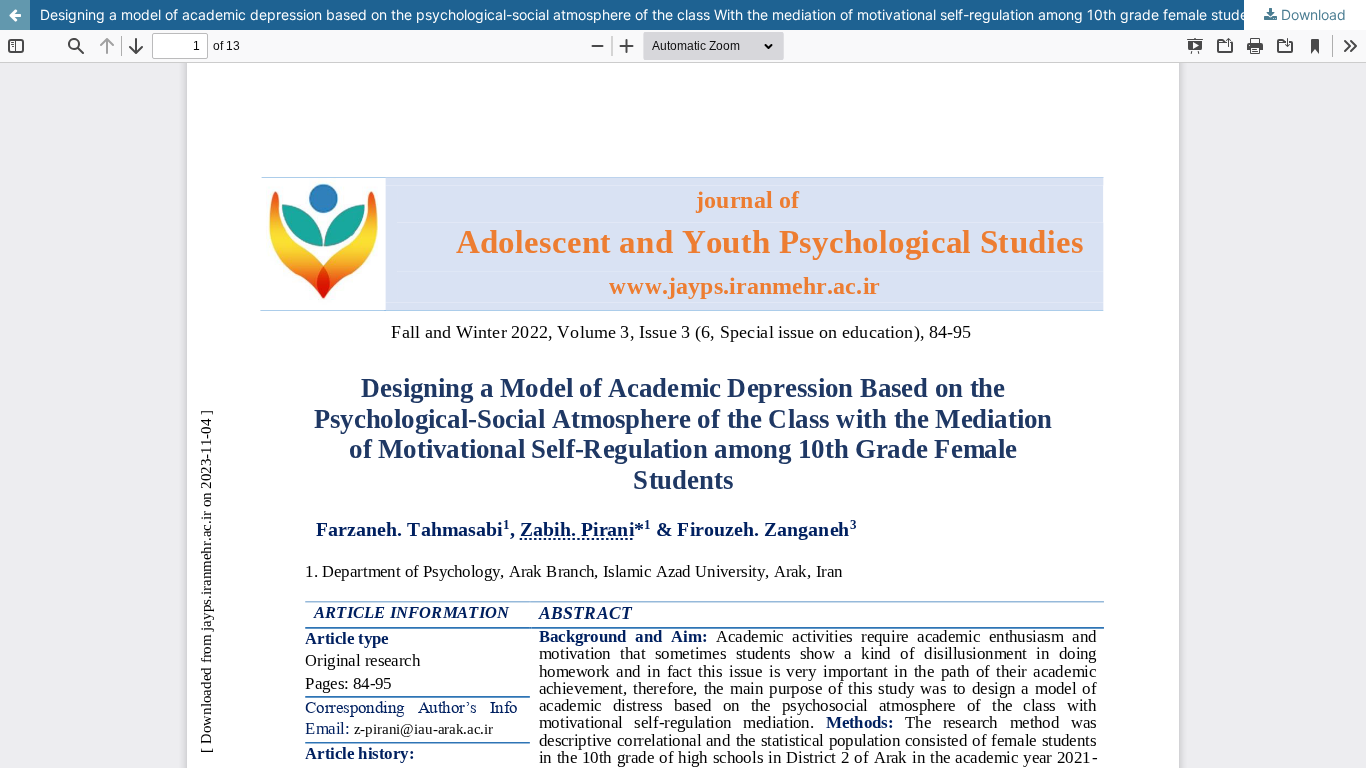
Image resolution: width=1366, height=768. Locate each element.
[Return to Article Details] (15, 15)
